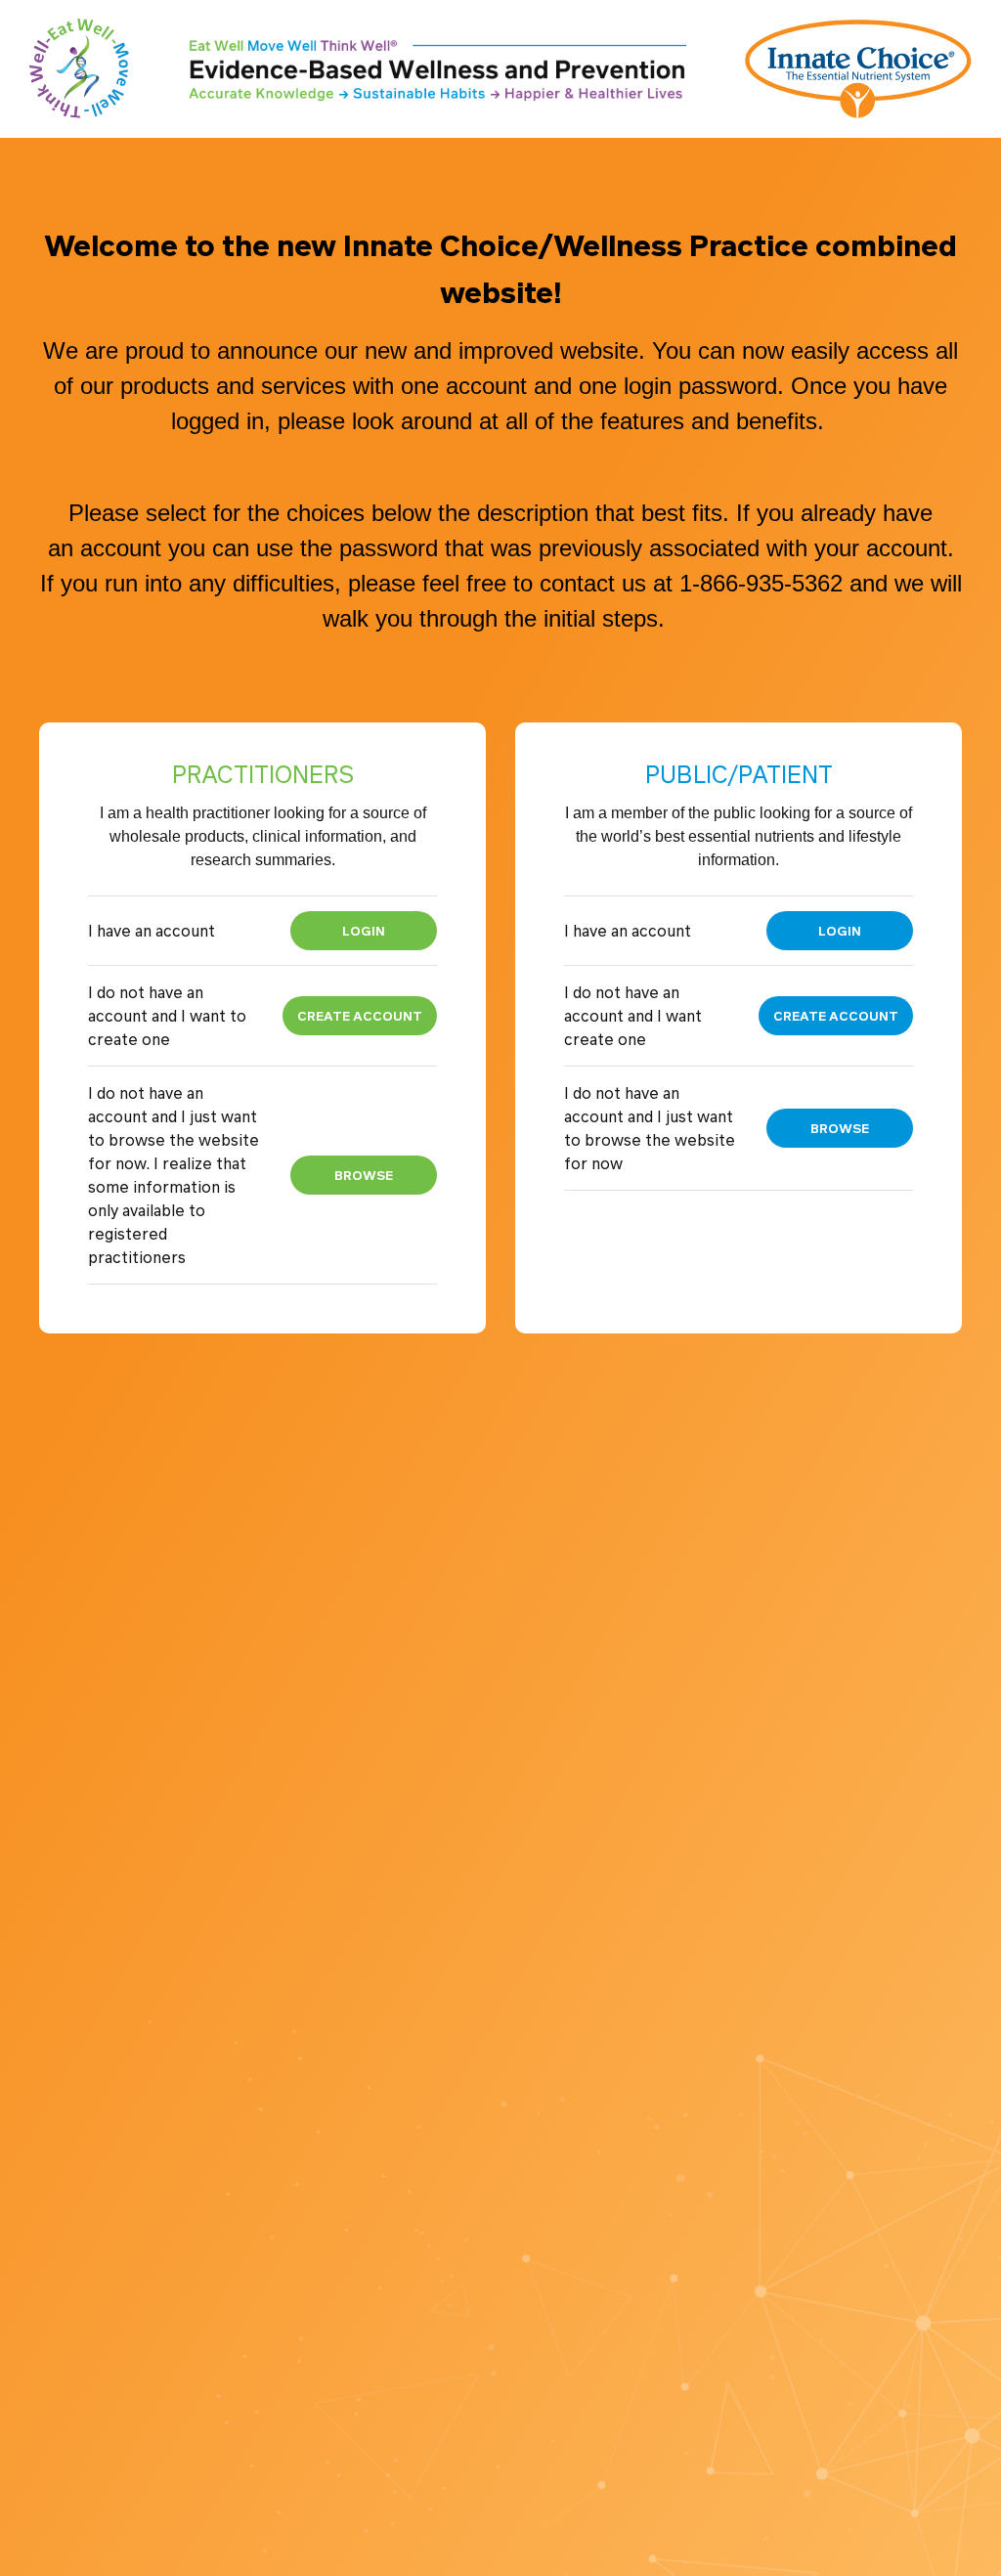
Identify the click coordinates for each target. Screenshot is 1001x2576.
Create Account (360, 1015)
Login (364, 930)
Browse (364, 1175)
